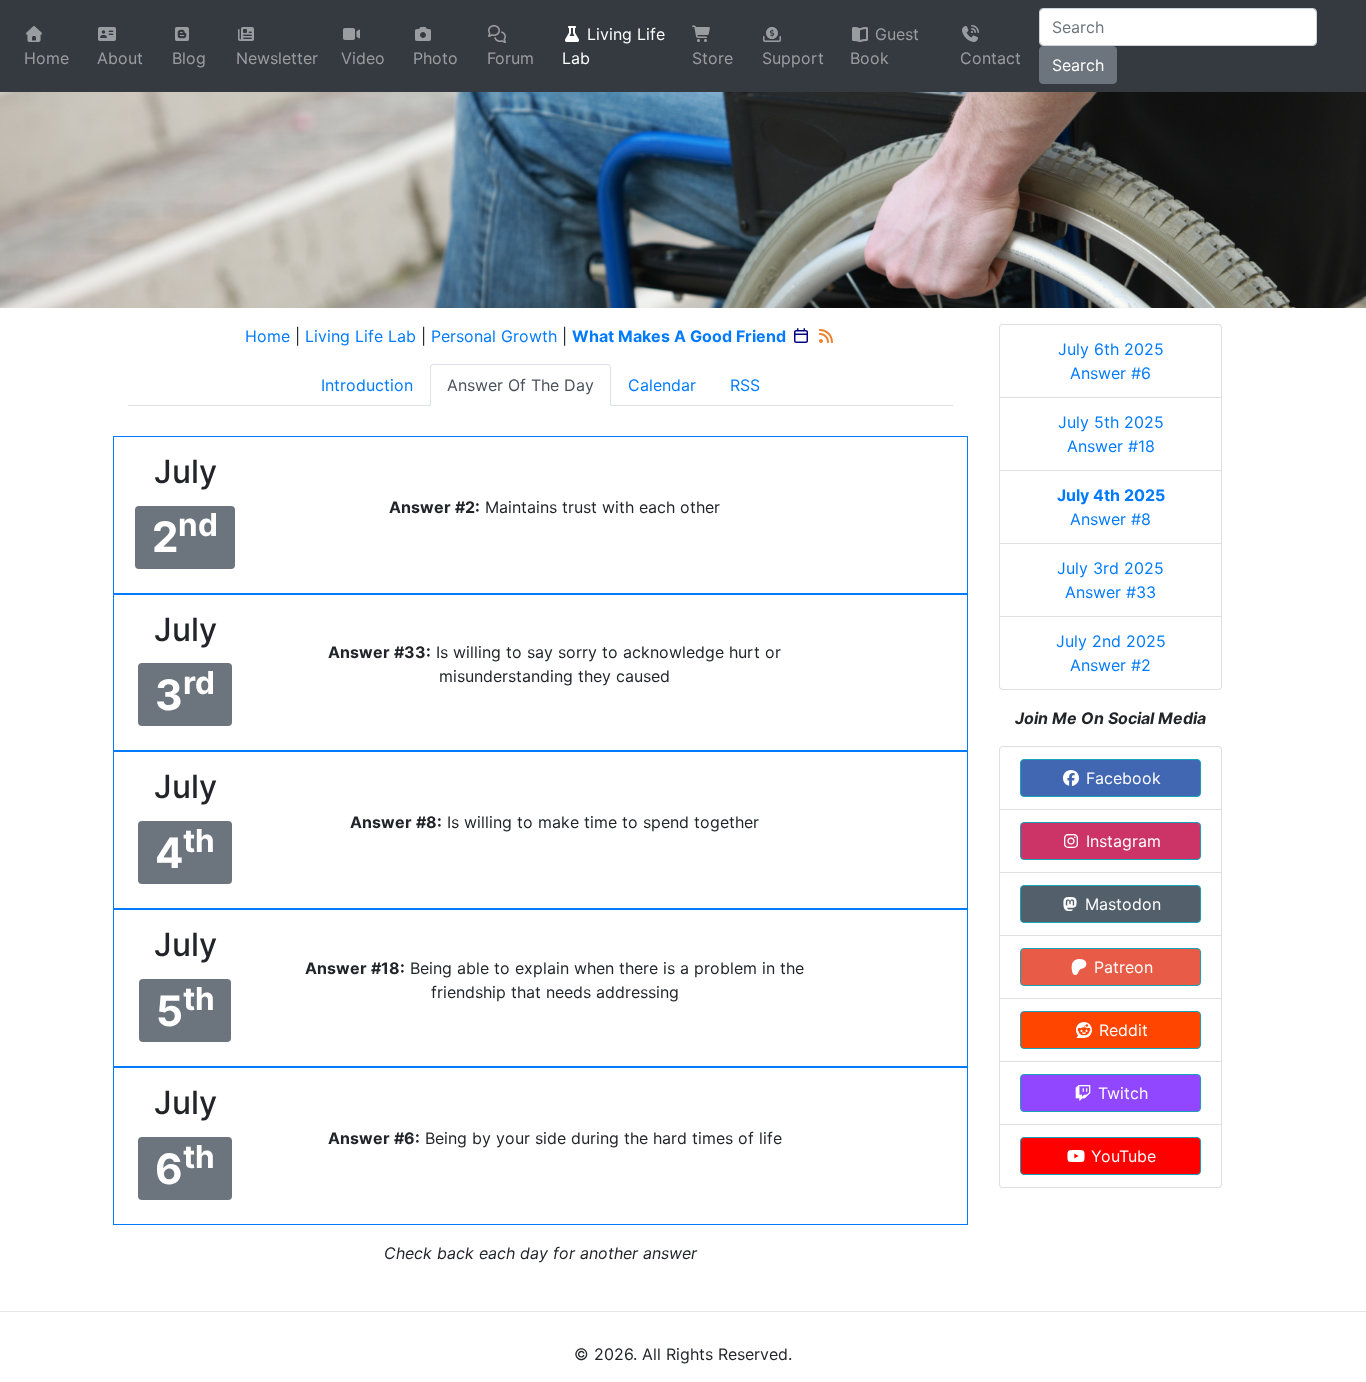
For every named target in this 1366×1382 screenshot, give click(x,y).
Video (363, 58)
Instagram (1121, 841)
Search (1078, 65)
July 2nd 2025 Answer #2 (1111, 653)
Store (712, 58)
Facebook (1121, 778)
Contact (990, 58)
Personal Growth (494, 336)
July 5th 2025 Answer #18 (1111, 434)
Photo (435, 58)
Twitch (1120, 1093)
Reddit (1121, 1030)
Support (793, 58)
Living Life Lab (613, 46)
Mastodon (1120, 904)
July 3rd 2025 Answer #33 (1110, 580)
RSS (745, 385)
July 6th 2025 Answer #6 (1111, 361)
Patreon (1121, 967)
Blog (189, 58)
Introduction (367, 385)
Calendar (662, 385)
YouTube (1121, 1156)
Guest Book (884, 46)
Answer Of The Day (520, 385)
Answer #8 (1111, 507)
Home (46, 58)
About (120, 58)
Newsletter (277, 58)
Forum (510, 58)
